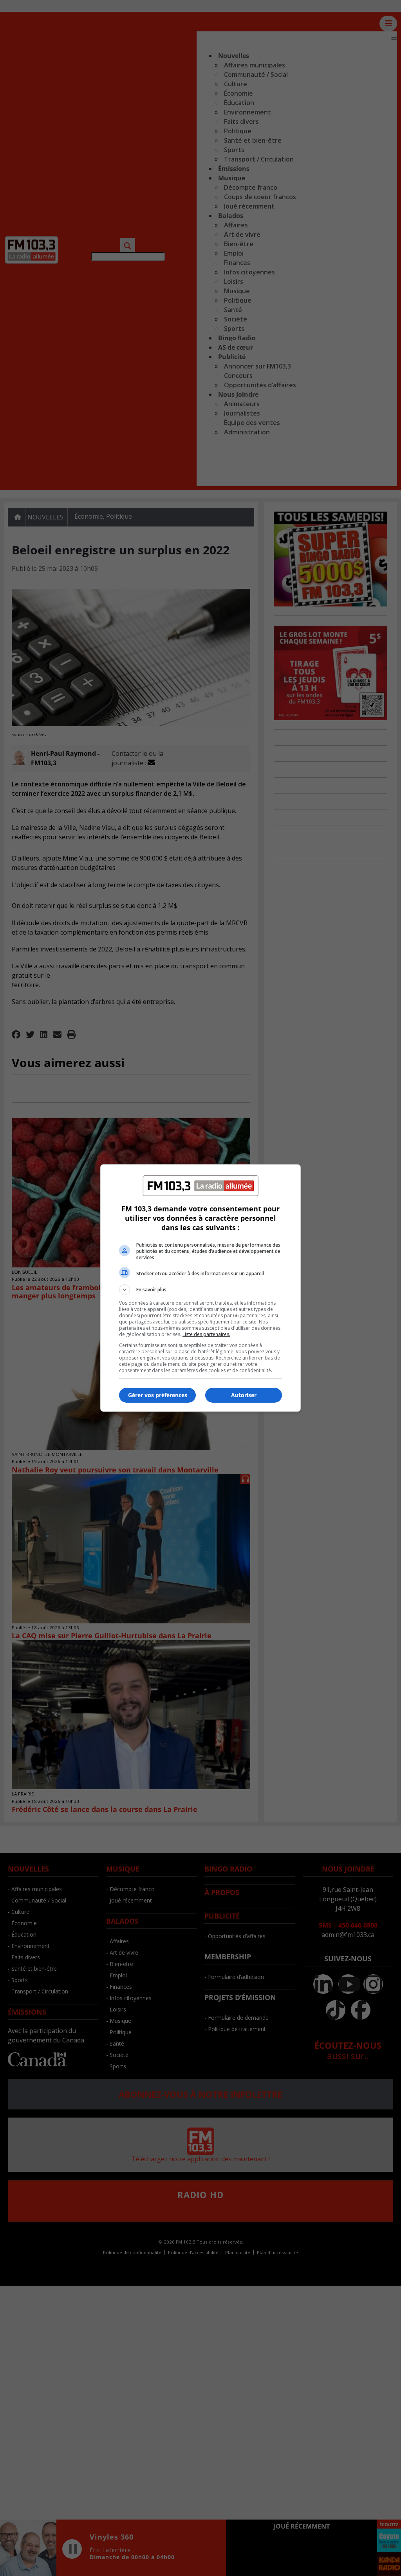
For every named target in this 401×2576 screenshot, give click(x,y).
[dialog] (200, 1288)
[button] (200, 1290)
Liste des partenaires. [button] (206, 1334)
